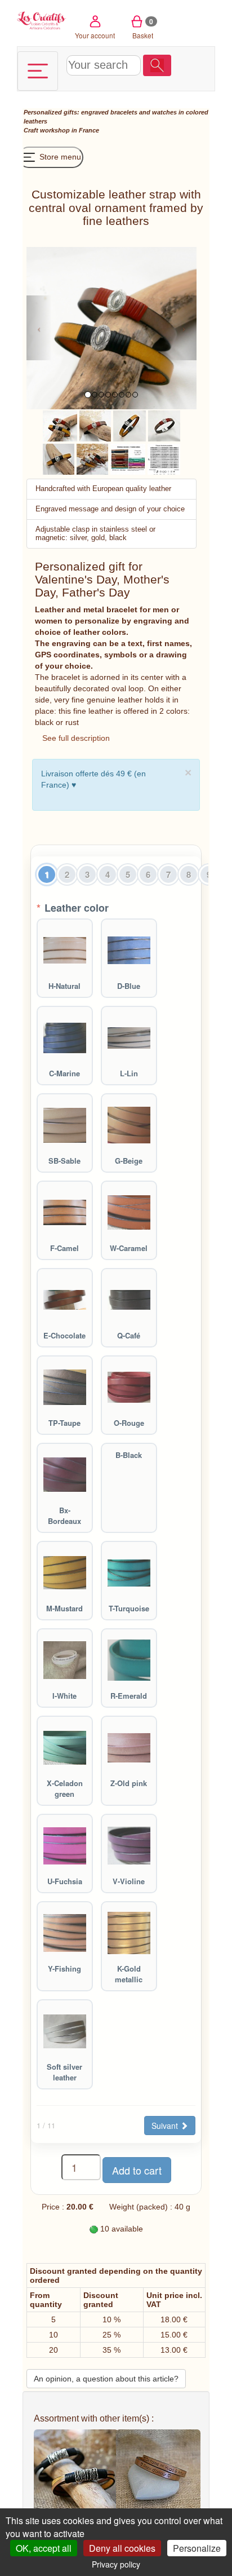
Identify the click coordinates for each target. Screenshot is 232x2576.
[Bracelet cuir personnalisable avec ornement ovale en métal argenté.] (95, 425)
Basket (143, 28)
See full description (76, 738)
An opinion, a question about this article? (106, 2379)
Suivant (166, 2126)
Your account (95, 35)
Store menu (59, 157)
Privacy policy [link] (116, 2564)
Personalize (197, 2548)
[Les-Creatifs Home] (42, 19)
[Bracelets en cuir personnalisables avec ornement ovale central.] (60, 425)
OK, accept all (44, 2548)
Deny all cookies (122, 2548)
